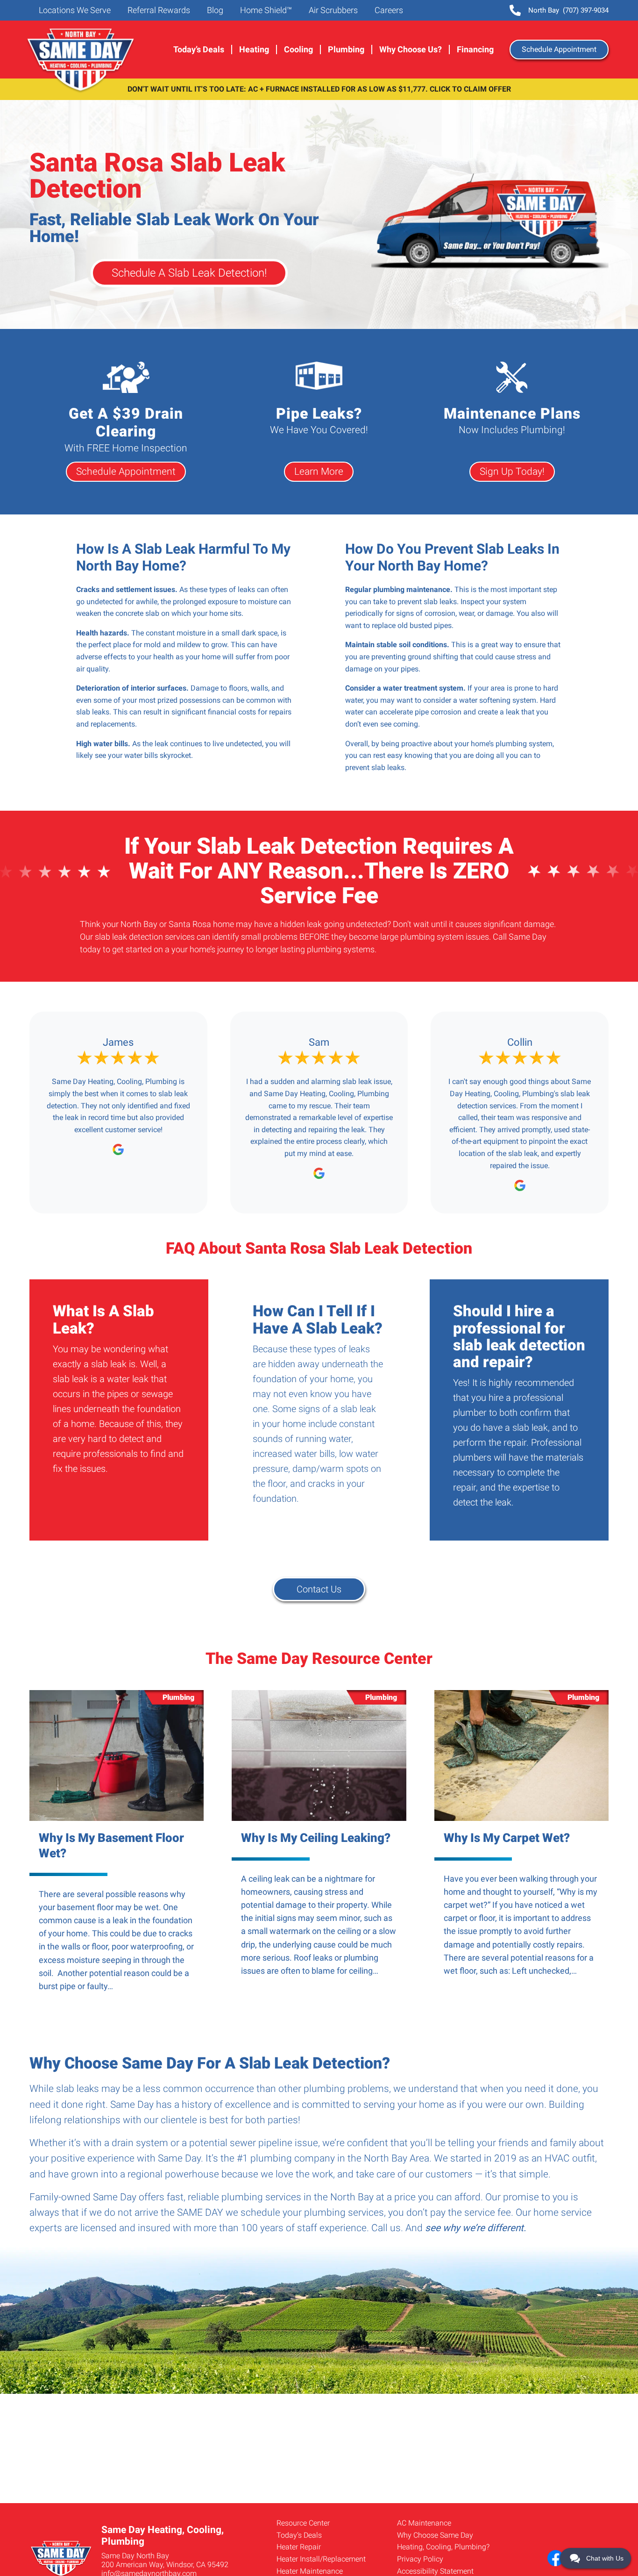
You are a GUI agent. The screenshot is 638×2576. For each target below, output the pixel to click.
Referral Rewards (158, 10)
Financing (475, 50)
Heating (254, 50)
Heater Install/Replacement (321, 2559)
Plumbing (346, 50)
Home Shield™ (265, 10)
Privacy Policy (420, 2559)
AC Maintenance (424, 2523)
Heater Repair (299, 2547)
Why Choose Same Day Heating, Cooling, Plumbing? (443, 2541)
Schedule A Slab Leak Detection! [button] (189, 273)
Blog (214, 10)
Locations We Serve (74, 10)
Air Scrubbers (332, 10)
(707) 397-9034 (568, 10)
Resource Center (303, 2523)
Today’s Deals (199, 50)
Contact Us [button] (319, 1589)
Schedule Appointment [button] (559, 49)
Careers (388, 10)
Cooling (298, 50)
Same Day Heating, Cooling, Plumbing (82, 61)
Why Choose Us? (411, 50)
